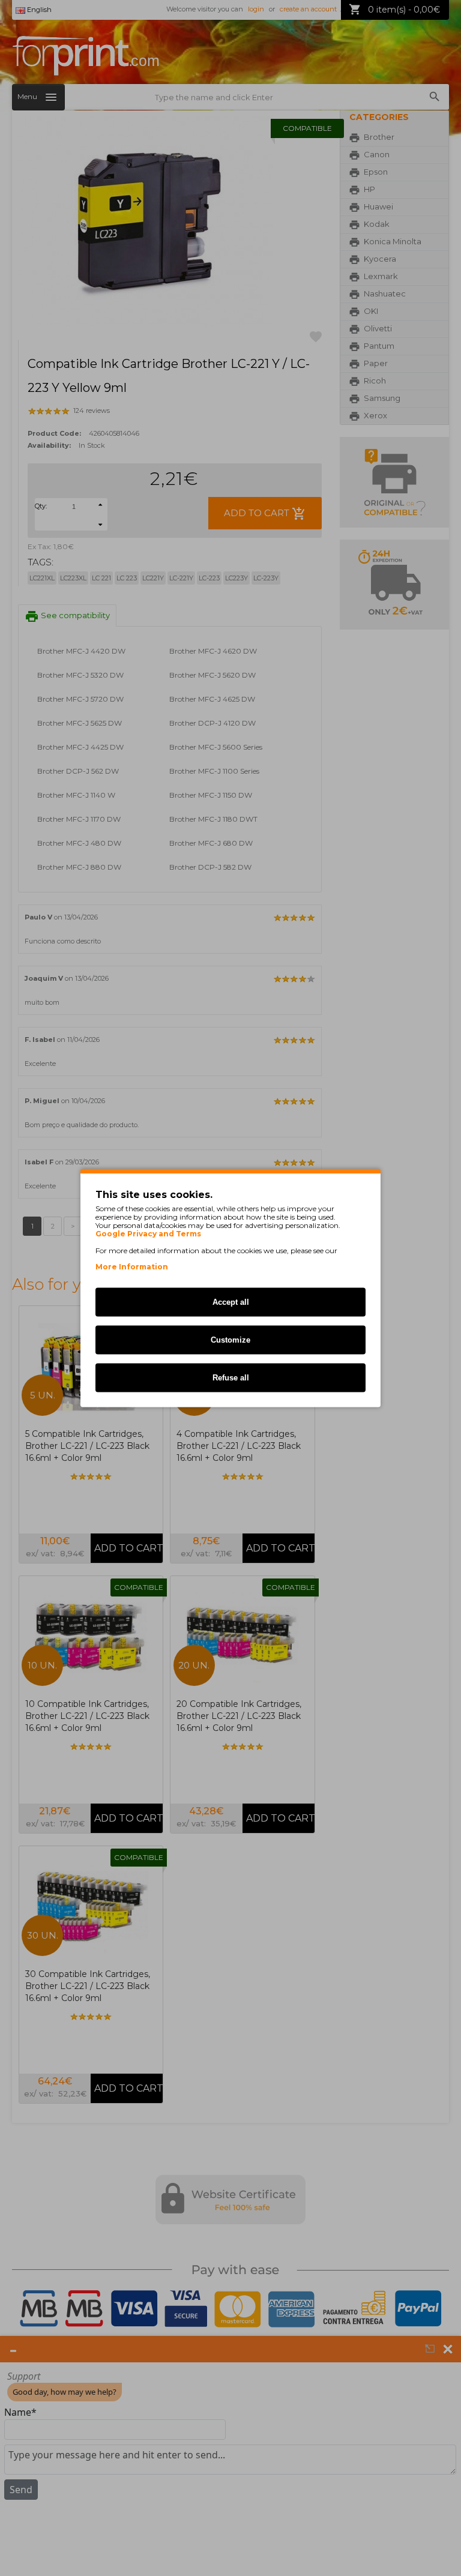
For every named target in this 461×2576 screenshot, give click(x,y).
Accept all (231, 1302)
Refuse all (231, 1378)
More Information (132, 1267)
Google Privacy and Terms (148, 1234)
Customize (230, 1340)
